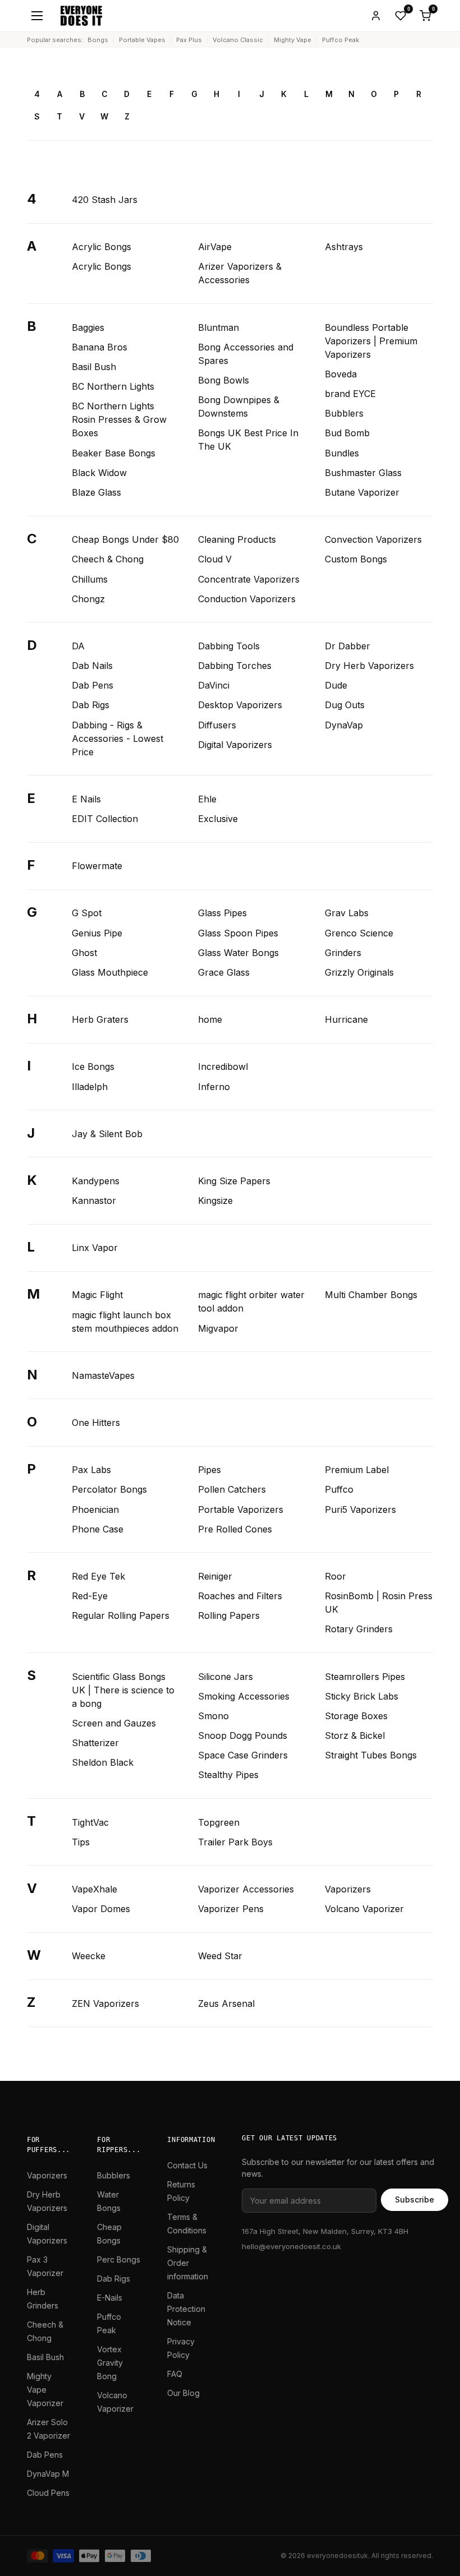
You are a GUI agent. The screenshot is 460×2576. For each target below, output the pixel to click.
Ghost (84, 953)
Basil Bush (94, 367)
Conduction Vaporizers (247, 599)
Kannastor (94, 1201)
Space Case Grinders (243, 1755)
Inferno (214, 1087)
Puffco (339, 1489)
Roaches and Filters (240, 1596)
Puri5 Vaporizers (360, 1509)
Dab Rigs (91, 705)
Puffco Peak (341, 40)
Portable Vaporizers (241, 1509)
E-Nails (110, 2298)
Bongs (98, 40)
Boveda (341, 374)
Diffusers (217, 725)
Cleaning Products (237, 539)
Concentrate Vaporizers (249, 579)
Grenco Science (359, 933)
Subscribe (415, 2199)
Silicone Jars (226, 1677)
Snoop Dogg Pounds (243, 1735)
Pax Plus (189, 40)
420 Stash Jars (105, 200)
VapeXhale (95, 1889)
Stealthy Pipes (228, 1775)
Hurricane (346, 1019)
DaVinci (214, 685)
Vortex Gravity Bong (110, 2363)
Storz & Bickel (355, 1735)
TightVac (90, 1822)
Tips (81, 1842)
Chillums (90, 579)
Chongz (88, 599)
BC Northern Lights (113, 386)
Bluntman (219, 327)
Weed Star (220, 1956)
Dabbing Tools (229, 646)
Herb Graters (100, 1019)
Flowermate (97, 866)
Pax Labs (91, 1470)
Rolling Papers (229, 1615)
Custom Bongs (356, 559)
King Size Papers (234, 1181)
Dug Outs (345, 705)
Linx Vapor (95, 1248)
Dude (336, 685)
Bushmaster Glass (363, 473)
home (210, 1019)
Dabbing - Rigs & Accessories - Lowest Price (118, 738)
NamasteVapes (103, 1375)
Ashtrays (344, 247)
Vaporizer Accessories (246, 1889)
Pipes (210, 1470)
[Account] (376, 16)
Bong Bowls (224, 380)
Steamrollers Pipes (365, 1677)
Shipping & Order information (188, 2263)
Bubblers (344, 413)
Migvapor (218, 1328)
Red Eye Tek (98, 1576)
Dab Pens (93, 685)
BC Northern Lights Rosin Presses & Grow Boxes (119, 419)
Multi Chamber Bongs (371, 1295)
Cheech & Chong (108, 559)
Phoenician (95, 1509)
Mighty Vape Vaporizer (45, 2390)
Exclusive (218, 819)
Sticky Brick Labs (362, 1696)
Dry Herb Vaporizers (369, 666)
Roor (335, 1576)
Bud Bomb (347, 433)
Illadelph (90, 1087)
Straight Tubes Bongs (371, 1755)
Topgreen (219, 1822)
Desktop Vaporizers (240, 705)
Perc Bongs (119, 2259)
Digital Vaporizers (235, 745)
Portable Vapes (142, 40)
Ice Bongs (93, 1067)
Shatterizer (95, 1743)
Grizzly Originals (359, 972)
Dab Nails (92, 666)
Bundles (342, 453)
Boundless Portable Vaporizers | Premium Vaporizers (371, 341)
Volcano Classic (238, 40)
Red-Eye (90, 1596)
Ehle (207, 799)
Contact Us (187, 2165)
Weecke (89, 1956)
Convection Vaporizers (373, 539)
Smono (213, 1716)
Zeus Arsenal (226, 2003)
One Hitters (96, 1423)
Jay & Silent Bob (107, 1134)
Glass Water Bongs (238, 953)
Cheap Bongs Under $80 (125, 539)
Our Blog (183, 2393)
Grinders (343, 953)
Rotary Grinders (359, 1629)
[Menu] (37, 16)
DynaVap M (48, 2474)
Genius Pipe (97, 933)
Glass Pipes (222, 913)
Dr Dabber (348, 646)
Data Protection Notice (186, 2309)
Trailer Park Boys (235, 1842)
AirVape (215, 247)
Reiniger (215, 1576)
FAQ (175, 2374)
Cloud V (215, 559)
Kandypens (96, 1181)
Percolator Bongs (109, 1489)
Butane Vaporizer (362, 492)
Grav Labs (347, 913)
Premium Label (357, 1470)
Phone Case (98, 1529)
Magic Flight (97, 1295)
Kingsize (215, 1201)
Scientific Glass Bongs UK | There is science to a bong (123, 1690)
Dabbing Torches (235, 666)
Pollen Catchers (232, 1489)
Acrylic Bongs (102, 247)
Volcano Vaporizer (364, 1909)
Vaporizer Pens (231, 1909)
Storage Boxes (356, 1716)
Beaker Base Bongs (114, 453)
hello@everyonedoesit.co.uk (291, 2246)
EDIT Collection (105, 819)
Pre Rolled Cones (235, 1529)
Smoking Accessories (244, 1696)
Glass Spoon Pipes (238, 933)
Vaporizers (348, 1889)
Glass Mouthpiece (110, 972)
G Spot (87, 913)
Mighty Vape (293, 40)
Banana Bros (100, 347)
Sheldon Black (103, 1762)
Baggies (88, 327)
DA (78, 646)
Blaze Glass (96, 492)
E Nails (86, 799)
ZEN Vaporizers (105, 2003)
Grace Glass (224, 972)
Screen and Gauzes (114, 1723)
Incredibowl (223, 1067)
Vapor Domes (101, 1909)
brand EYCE (350, 394)
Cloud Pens (48, 2493)
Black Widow (99, 473)
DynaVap (344, 725)
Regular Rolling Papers (121, 1615)
